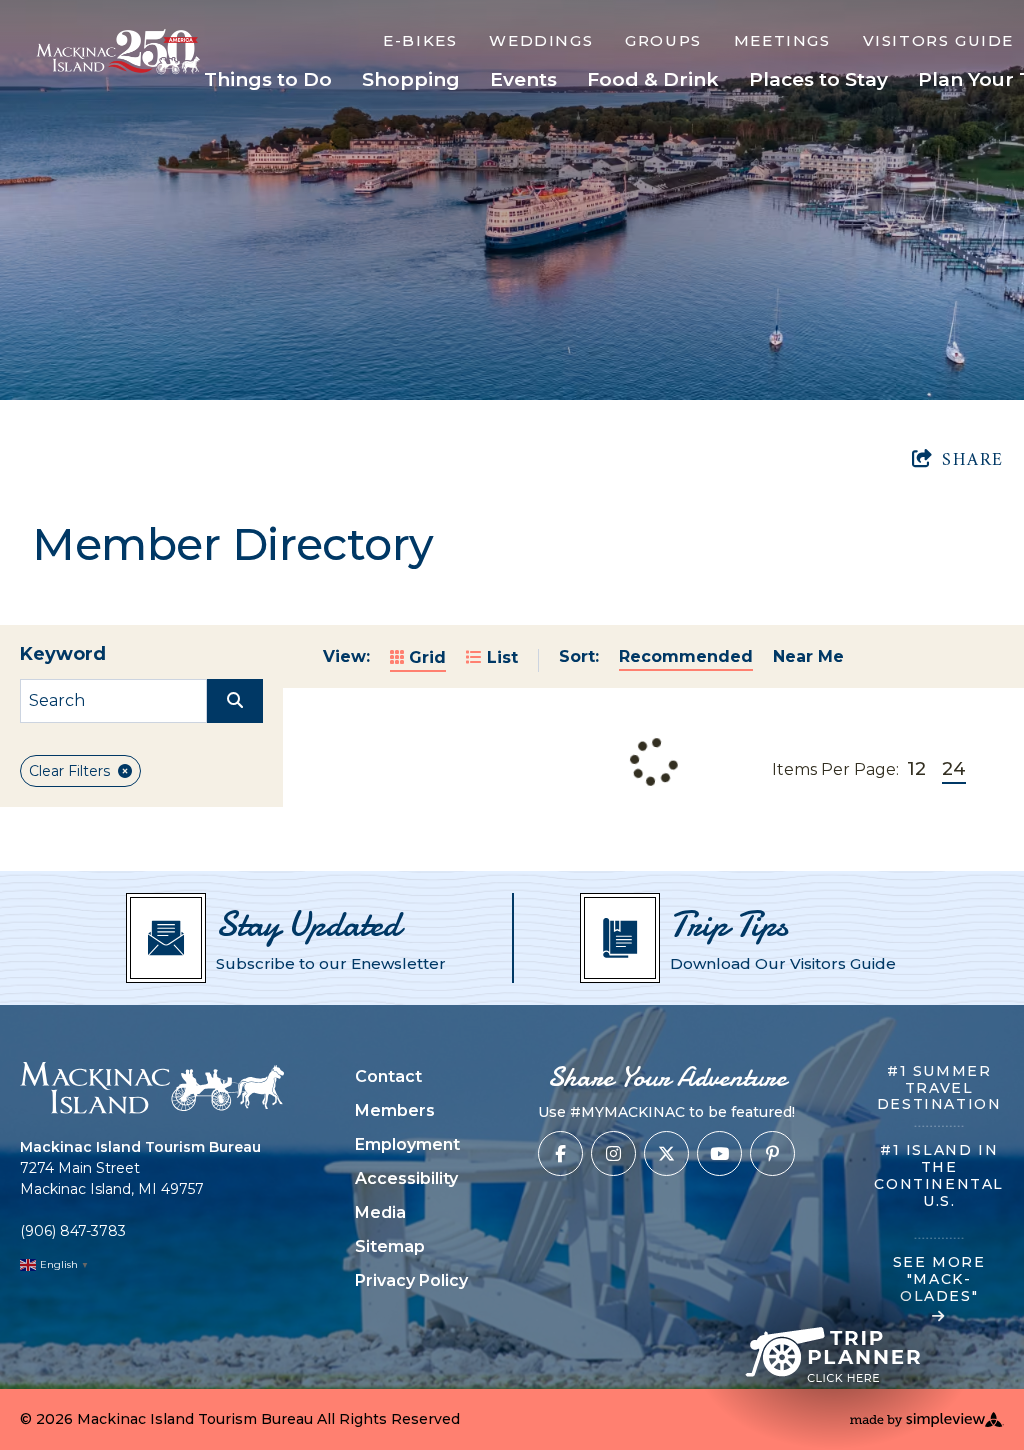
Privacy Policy (411, 1280)
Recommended (686, 656)
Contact (388, 1076)
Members (395, 1110)
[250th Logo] (126, 51)
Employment (407, 1144)
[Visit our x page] (666, 1153)
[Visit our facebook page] (560, 1153)
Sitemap (390, 1246)
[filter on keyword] (235, 701)
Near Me (808, 656)
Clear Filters (69, 771)
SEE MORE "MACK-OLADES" (939, 1279)
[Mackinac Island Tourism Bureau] (152, 1087)
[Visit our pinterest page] (772, 1153)
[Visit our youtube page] (719, 1153)
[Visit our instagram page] (613, 1153)
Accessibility (406, 1178)
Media (380, 1212)
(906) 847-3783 (73, 1231)
